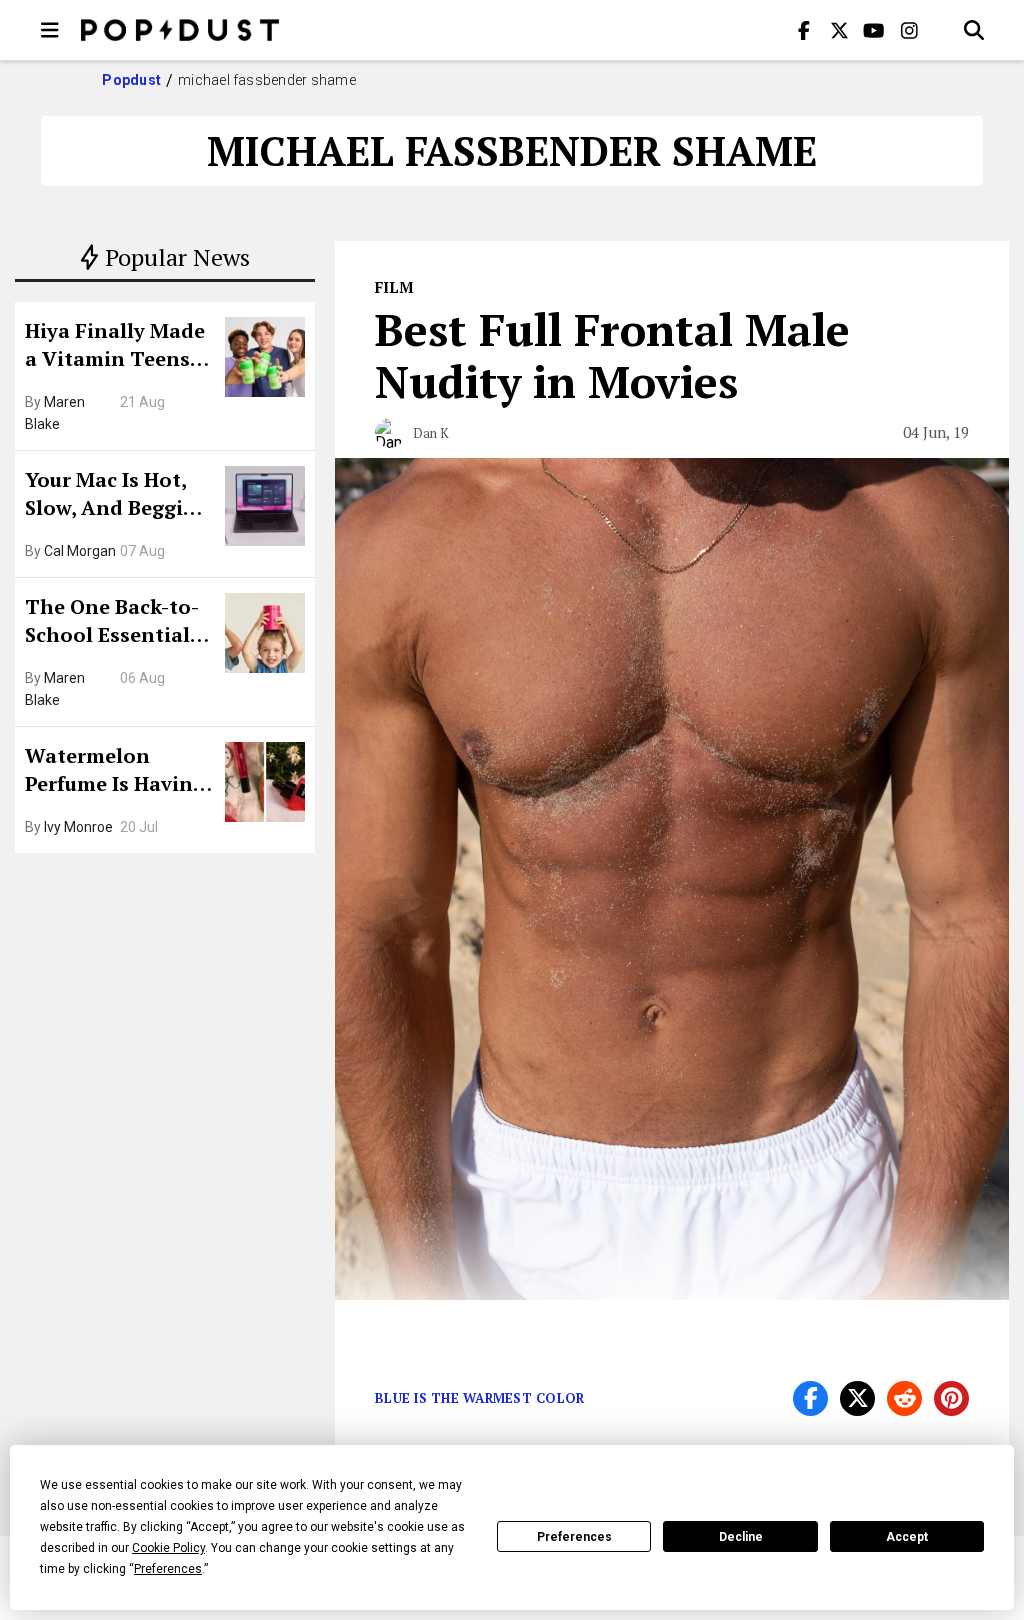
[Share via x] (857, 1398)
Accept (907, 1537)
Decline (741, 1537)
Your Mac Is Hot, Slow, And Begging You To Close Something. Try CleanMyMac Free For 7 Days (117, 496)
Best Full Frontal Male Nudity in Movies (612, 355)
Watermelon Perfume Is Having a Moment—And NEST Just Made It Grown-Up (115, 772)
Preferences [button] (168, 1569)
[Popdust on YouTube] (874, 30)
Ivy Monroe (78, 827)
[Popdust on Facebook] (804, 30)
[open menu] (50, 30)
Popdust (131, 80)
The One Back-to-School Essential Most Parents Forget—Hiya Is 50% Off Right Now (117, 623)
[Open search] (974, 30)
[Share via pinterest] (951, 1398)
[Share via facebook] (810, 1398)
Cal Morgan (80, 551)
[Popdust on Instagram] (909, 30)
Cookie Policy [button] (168, 1548)
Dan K (431, 433)
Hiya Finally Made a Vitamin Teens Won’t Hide (115, 347)
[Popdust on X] (839, 30)
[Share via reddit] (904, 1398)
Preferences (574, 1537)
